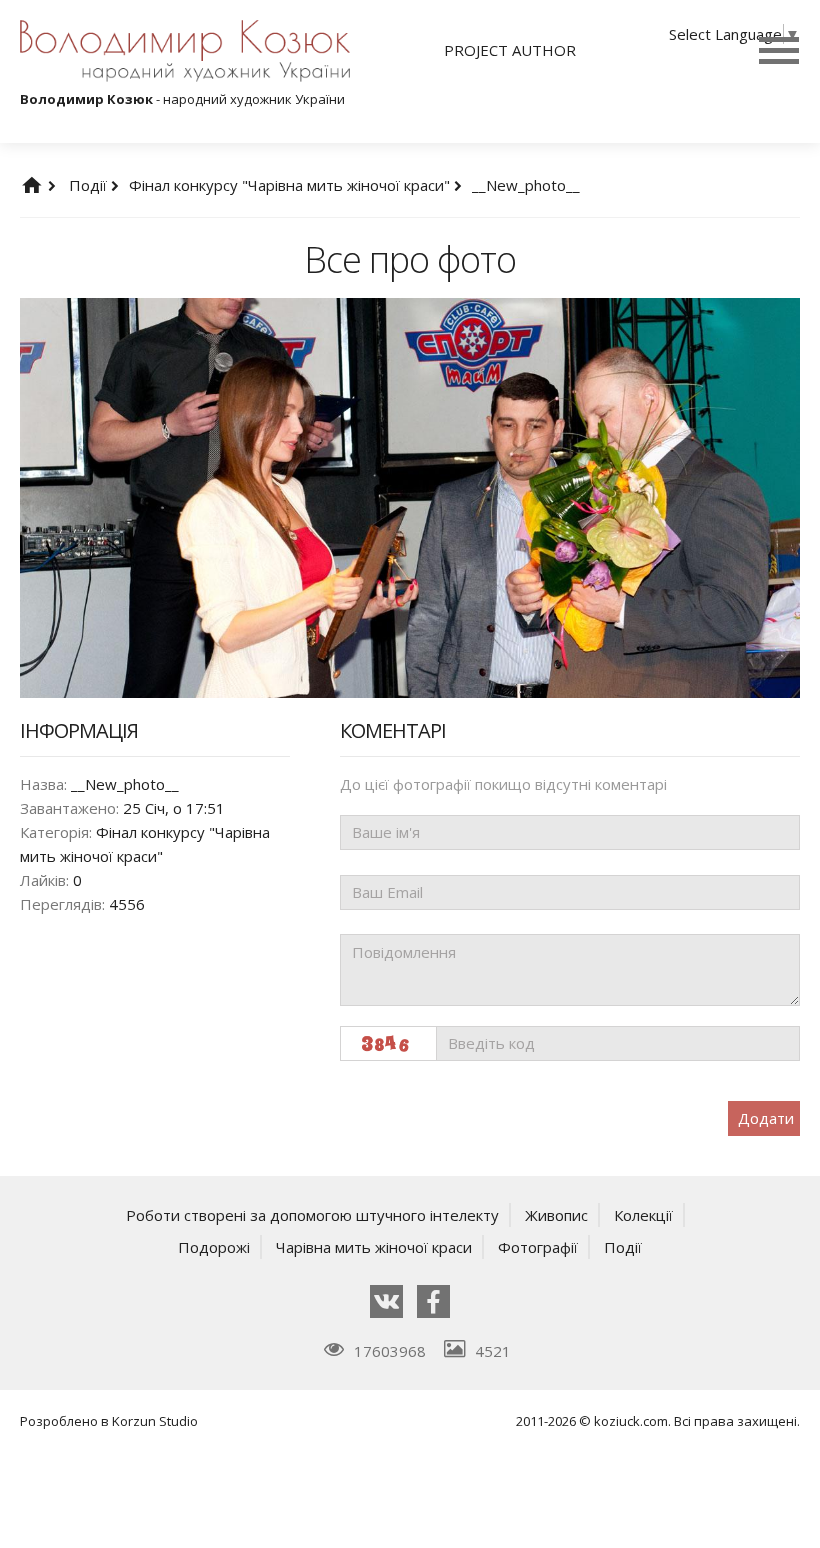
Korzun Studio (155, 1421)
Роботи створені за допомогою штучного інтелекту (312, 1215)
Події (90, 185)
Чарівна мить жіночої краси (374, 1247)
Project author (510, 50)
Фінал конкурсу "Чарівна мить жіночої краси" (291, 185)
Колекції (643, 1215)
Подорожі (214, 1247)
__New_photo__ (526, 185)
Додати (766, 1118)
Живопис (556, 1215)
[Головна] (52, 185)
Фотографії (538, 1247)
